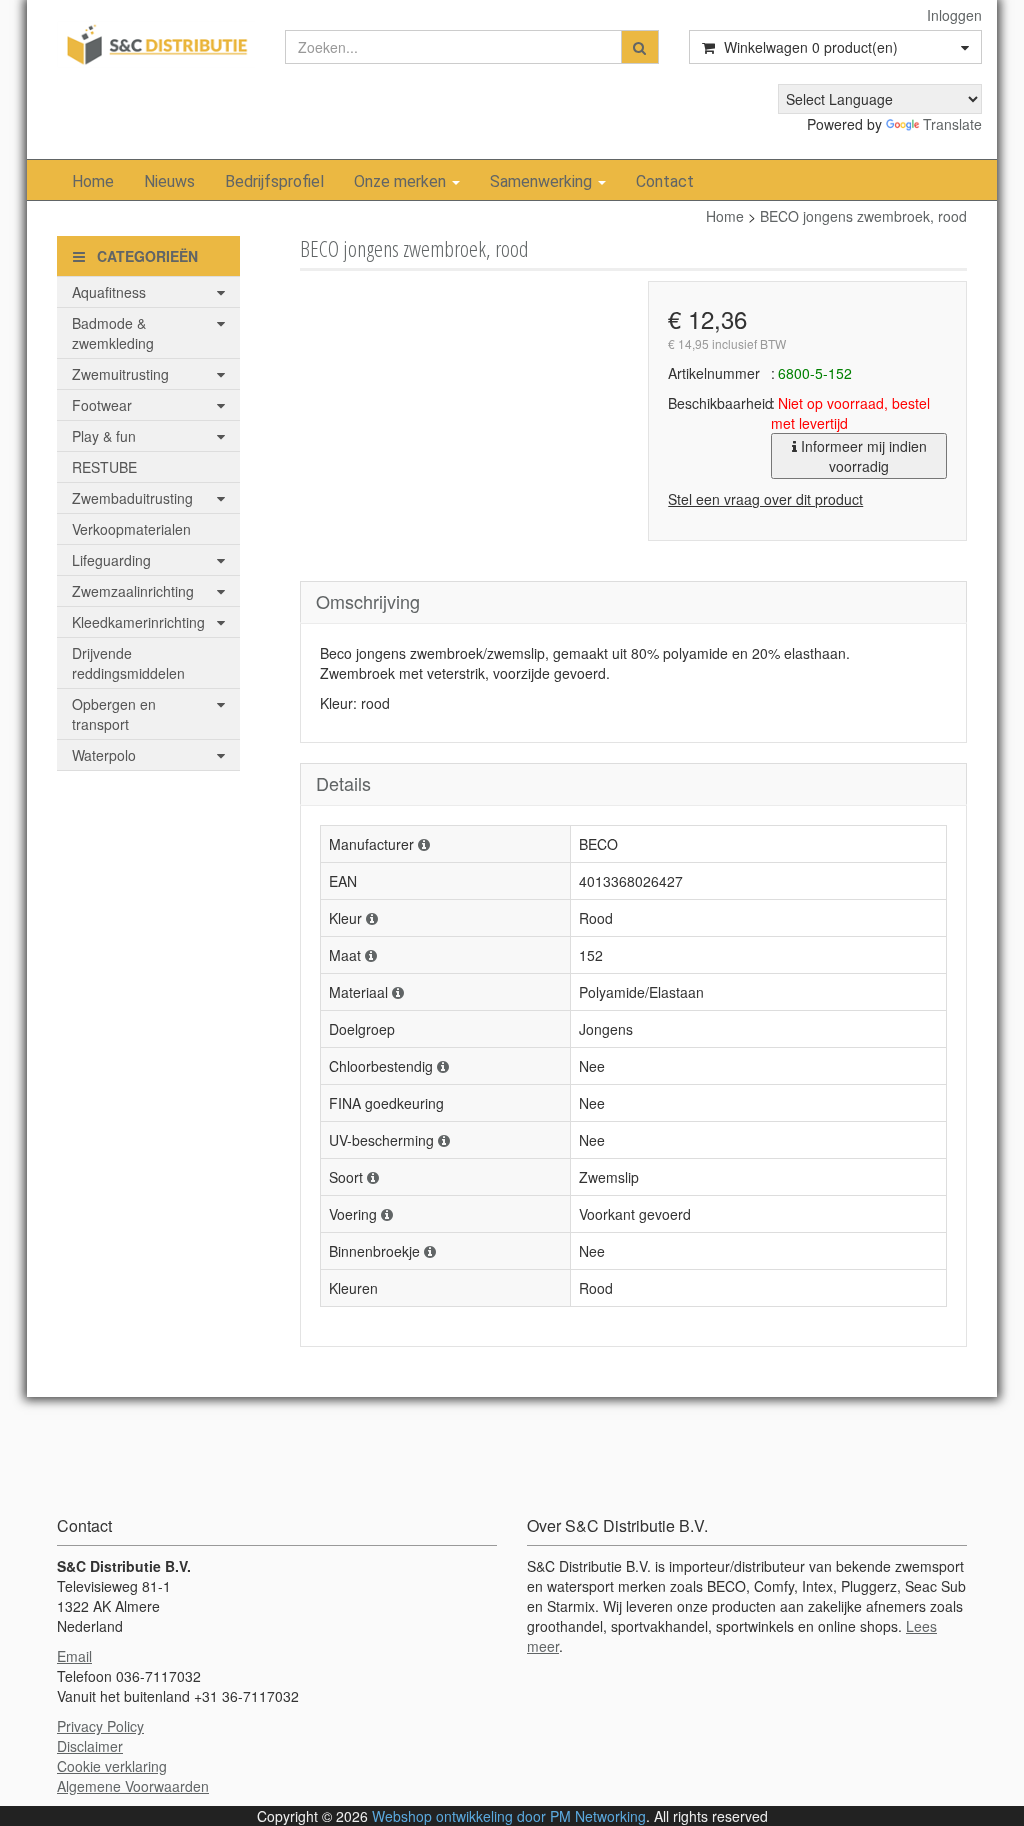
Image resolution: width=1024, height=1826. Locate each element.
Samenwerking (543, 181)
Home (93, 181)
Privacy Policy (100, 1726)
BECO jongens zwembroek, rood (863, 216)
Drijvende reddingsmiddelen (128, 663)
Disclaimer (90, 1746)
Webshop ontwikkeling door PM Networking (509, 1816)
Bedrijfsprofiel (274, 181)
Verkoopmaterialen (131, 529)
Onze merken (402, 181)
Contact (665, 181)
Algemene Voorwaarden (133, 1786)
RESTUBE (104, 467)
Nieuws (169, 181)
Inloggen (954, 15)
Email (74, 1656)
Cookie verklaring (112, 1766)
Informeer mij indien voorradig (862, 456)
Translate (952, 124)
